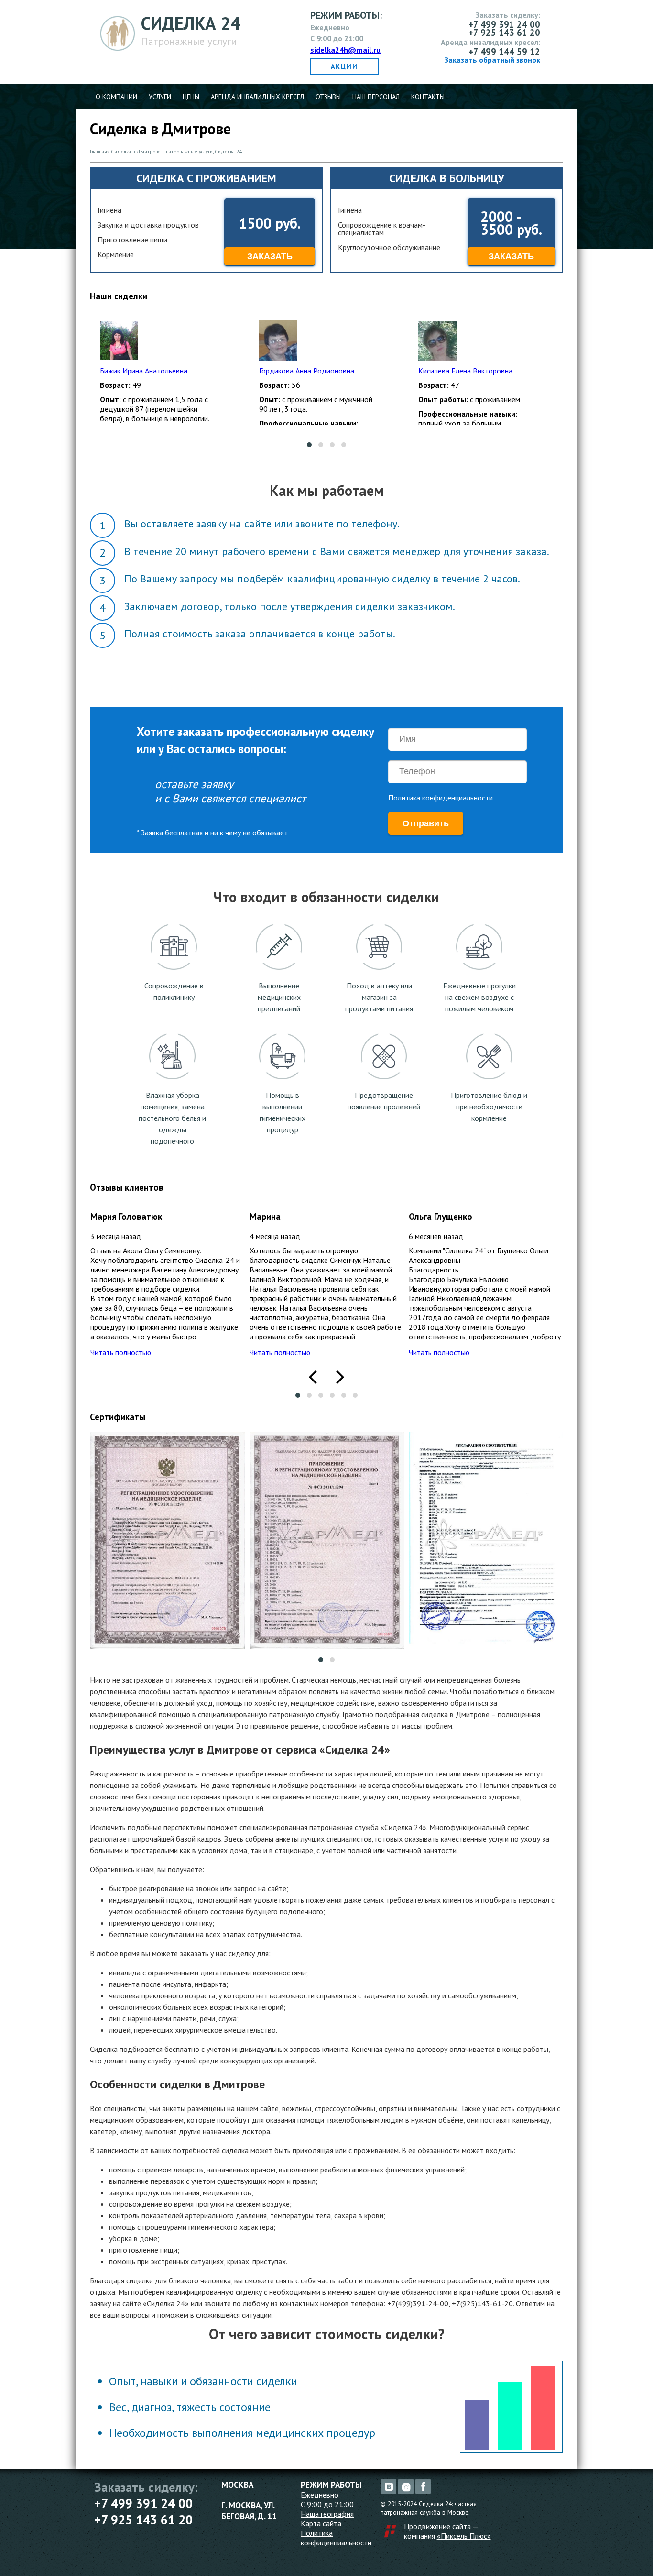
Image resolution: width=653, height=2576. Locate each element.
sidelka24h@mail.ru (345, 50)
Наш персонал (376, 97)
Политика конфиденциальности (441, 798)
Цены (191, 97)
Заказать (270, 256)
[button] (309, 445)
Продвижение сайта (437, 2526)
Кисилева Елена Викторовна (465, 371)
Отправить (426, 823)
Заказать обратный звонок (492, 60)
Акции (344, 66)
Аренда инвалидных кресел (257, 97)
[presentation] (313, 1376)
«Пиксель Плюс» (464, 2536)
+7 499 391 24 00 (143, 2503)
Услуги (160, 97)
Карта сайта (321, 2523)
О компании (116, 97)
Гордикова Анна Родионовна (307, 371)
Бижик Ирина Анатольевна (144, 371)
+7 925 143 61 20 (143, 2520)
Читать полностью (121, 1352)
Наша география (327, 2514)
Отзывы (328, 97)
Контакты (428, 97)
